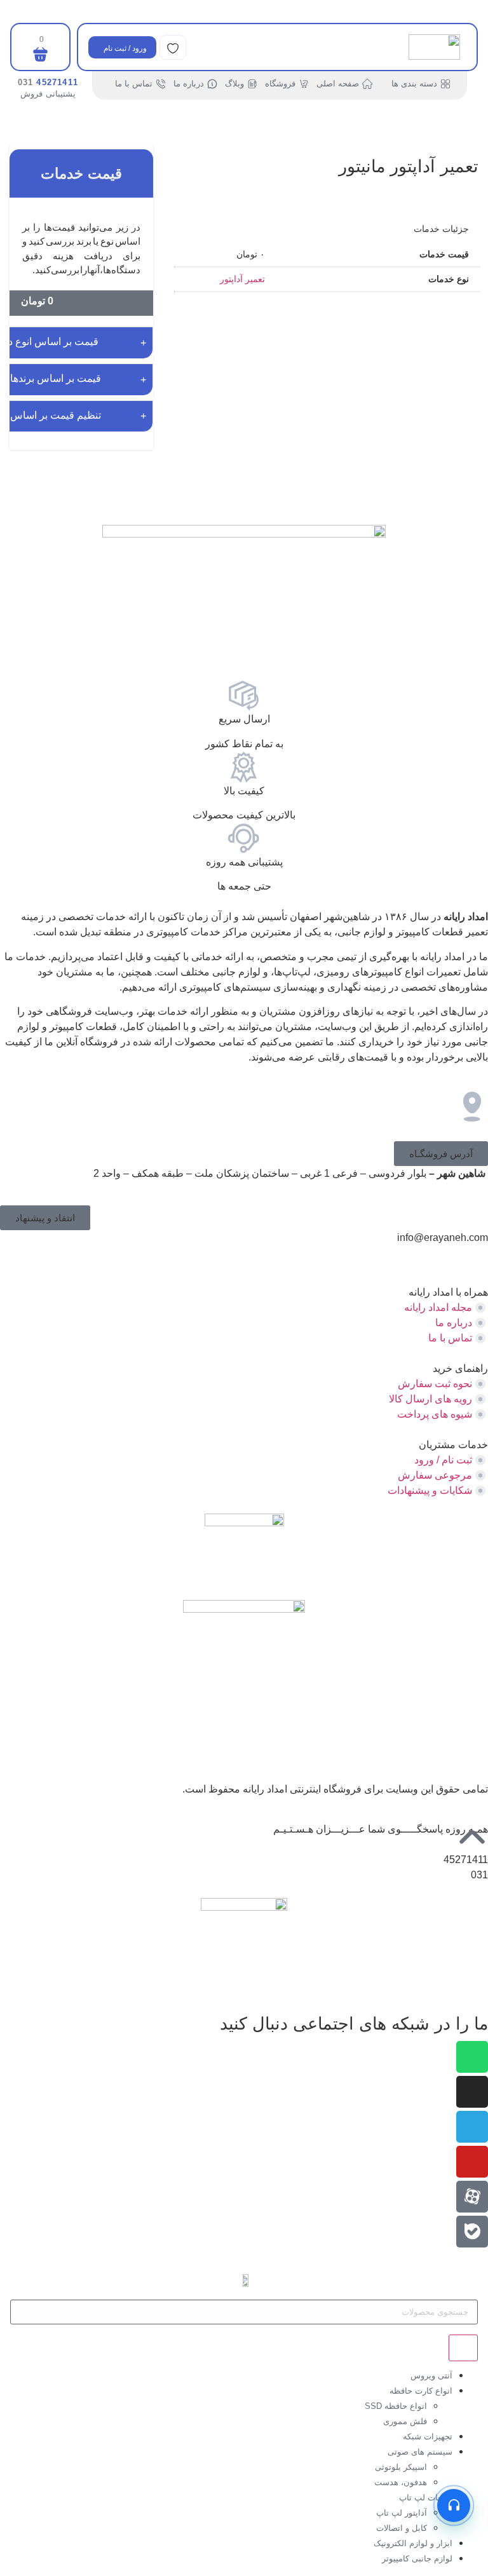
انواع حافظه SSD (396, 2406)
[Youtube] (472, 2162)
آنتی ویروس (431, 2376)
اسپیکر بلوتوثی (401, 2467)
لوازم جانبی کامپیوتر (417, 2559)
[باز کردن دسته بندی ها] (384, 84)
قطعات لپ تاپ (426, 2498)
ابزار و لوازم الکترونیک (413, 2543)
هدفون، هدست (401, 2482)
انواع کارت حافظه (421, 2391)
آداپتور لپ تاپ (402, 2513)
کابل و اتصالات (402, 2528)
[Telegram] (472, 2127)
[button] (441, 1154)
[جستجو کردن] (463, 2348)
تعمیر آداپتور (242, 279)
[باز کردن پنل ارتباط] (454, 2505)
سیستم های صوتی (420, 2452)
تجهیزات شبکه (428, 2437)
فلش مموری (405, 2421)
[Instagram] (472, 2092)
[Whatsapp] (472, 2057)
